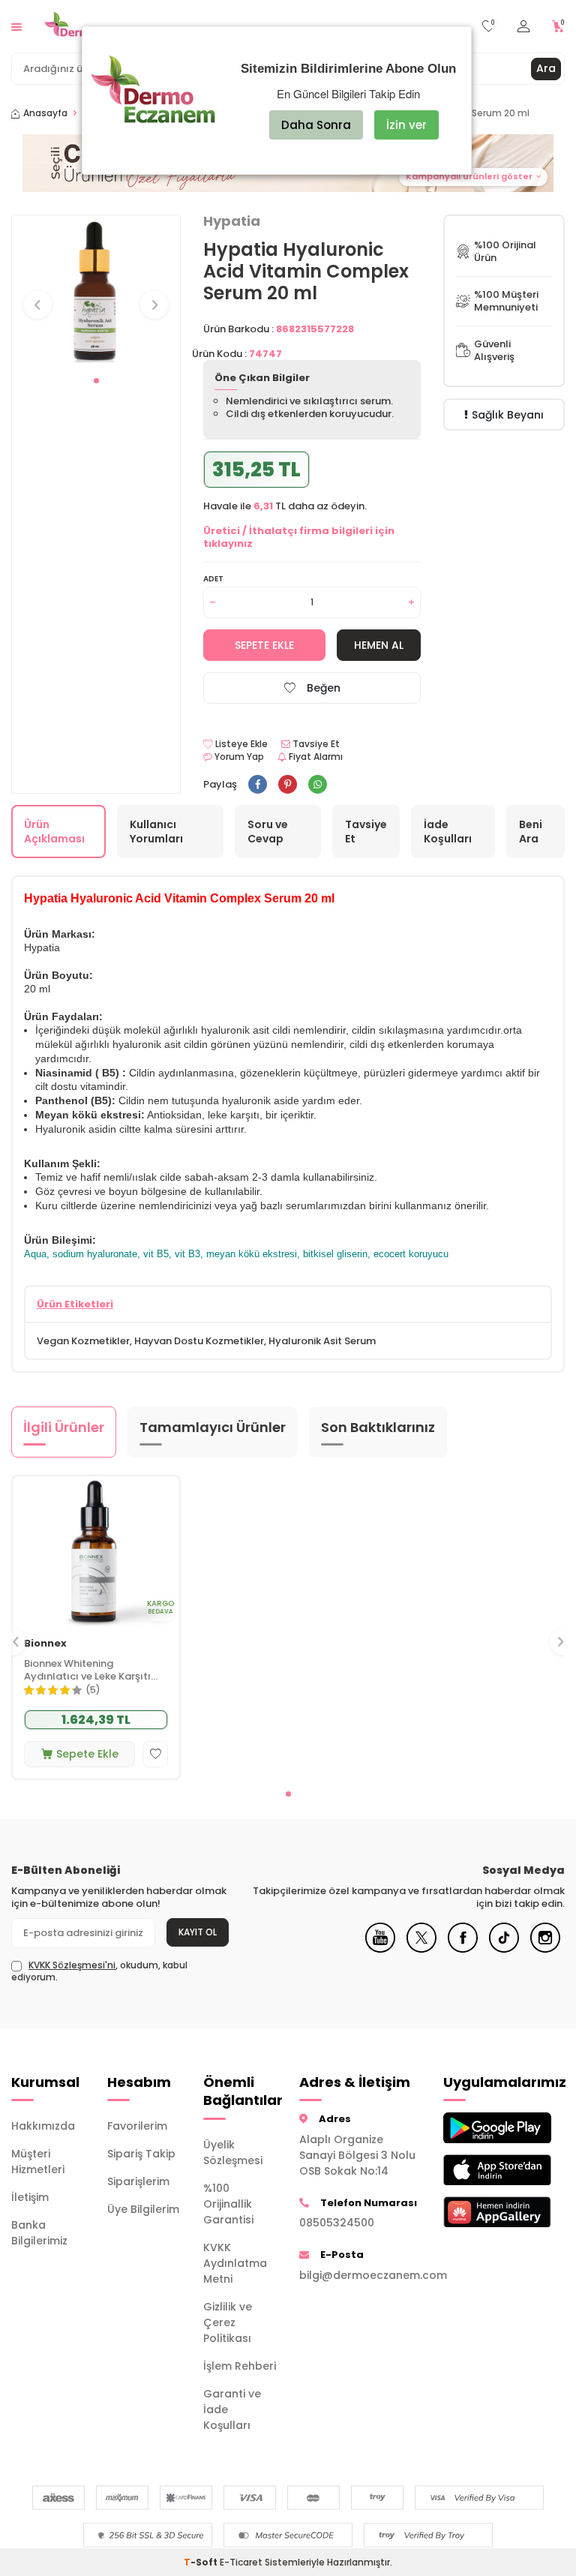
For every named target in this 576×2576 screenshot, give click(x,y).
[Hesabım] (523, 27)
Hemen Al (379, 645)
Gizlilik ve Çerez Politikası (228, 2322)
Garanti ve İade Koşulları (232, 2409)
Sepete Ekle (264, 645)
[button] (96, 381)
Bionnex (45, 1644)
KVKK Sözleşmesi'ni (72, 1965)
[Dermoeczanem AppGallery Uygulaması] (480, 2212)
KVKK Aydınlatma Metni (235, 2263)
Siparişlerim (138, 2181)
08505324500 (337, 2223)
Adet (213, 579)
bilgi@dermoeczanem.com (360, 2275)
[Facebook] (463, 1949)
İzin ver (406, 125)
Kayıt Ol (198, 1932)
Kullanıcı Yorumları (156, 832)
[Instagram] (545, 1949)
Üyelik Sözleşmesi (233, 2153)
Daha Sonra (316, 125)
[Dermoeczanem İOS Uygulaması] (480, 2170)
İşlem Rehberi (240, 2366)
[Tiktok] (504, 1949)
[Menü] (16, 26)
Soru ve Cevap (268, 832)
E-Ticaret (241, 2562)
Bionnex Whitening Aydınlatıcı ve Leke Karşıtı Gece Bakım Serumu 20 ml (88, 1671)
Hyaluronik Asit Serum (322, 1341)
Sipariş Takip (141, 2154)
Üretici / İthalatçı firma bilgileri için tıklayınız (299, 537)
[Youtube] (380, 1949)
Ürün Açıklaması (54, 832)
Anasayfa (45, 113)
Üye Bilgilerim (143, 2209)
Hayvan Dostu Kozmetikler (199, 1341)
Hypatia (232, 221)
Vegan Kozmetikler (83, 1341)
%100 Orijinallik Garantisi (228, 2204)
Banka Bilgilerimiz (39, 2233)
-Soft (202, 2562)
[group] (96, 291)
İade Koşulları (448, 832)
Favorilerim (137, 2126)
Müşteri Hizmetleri (38, 2162)
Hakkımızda (43, 2126)
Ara (546, 68)
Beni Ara (531, 832)
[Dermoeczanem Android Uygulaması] (480, 2128)
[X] (421, 1949)
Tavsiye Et (315, 744)
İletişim (30, 2197)
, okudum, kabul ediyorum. (99, 1971)
